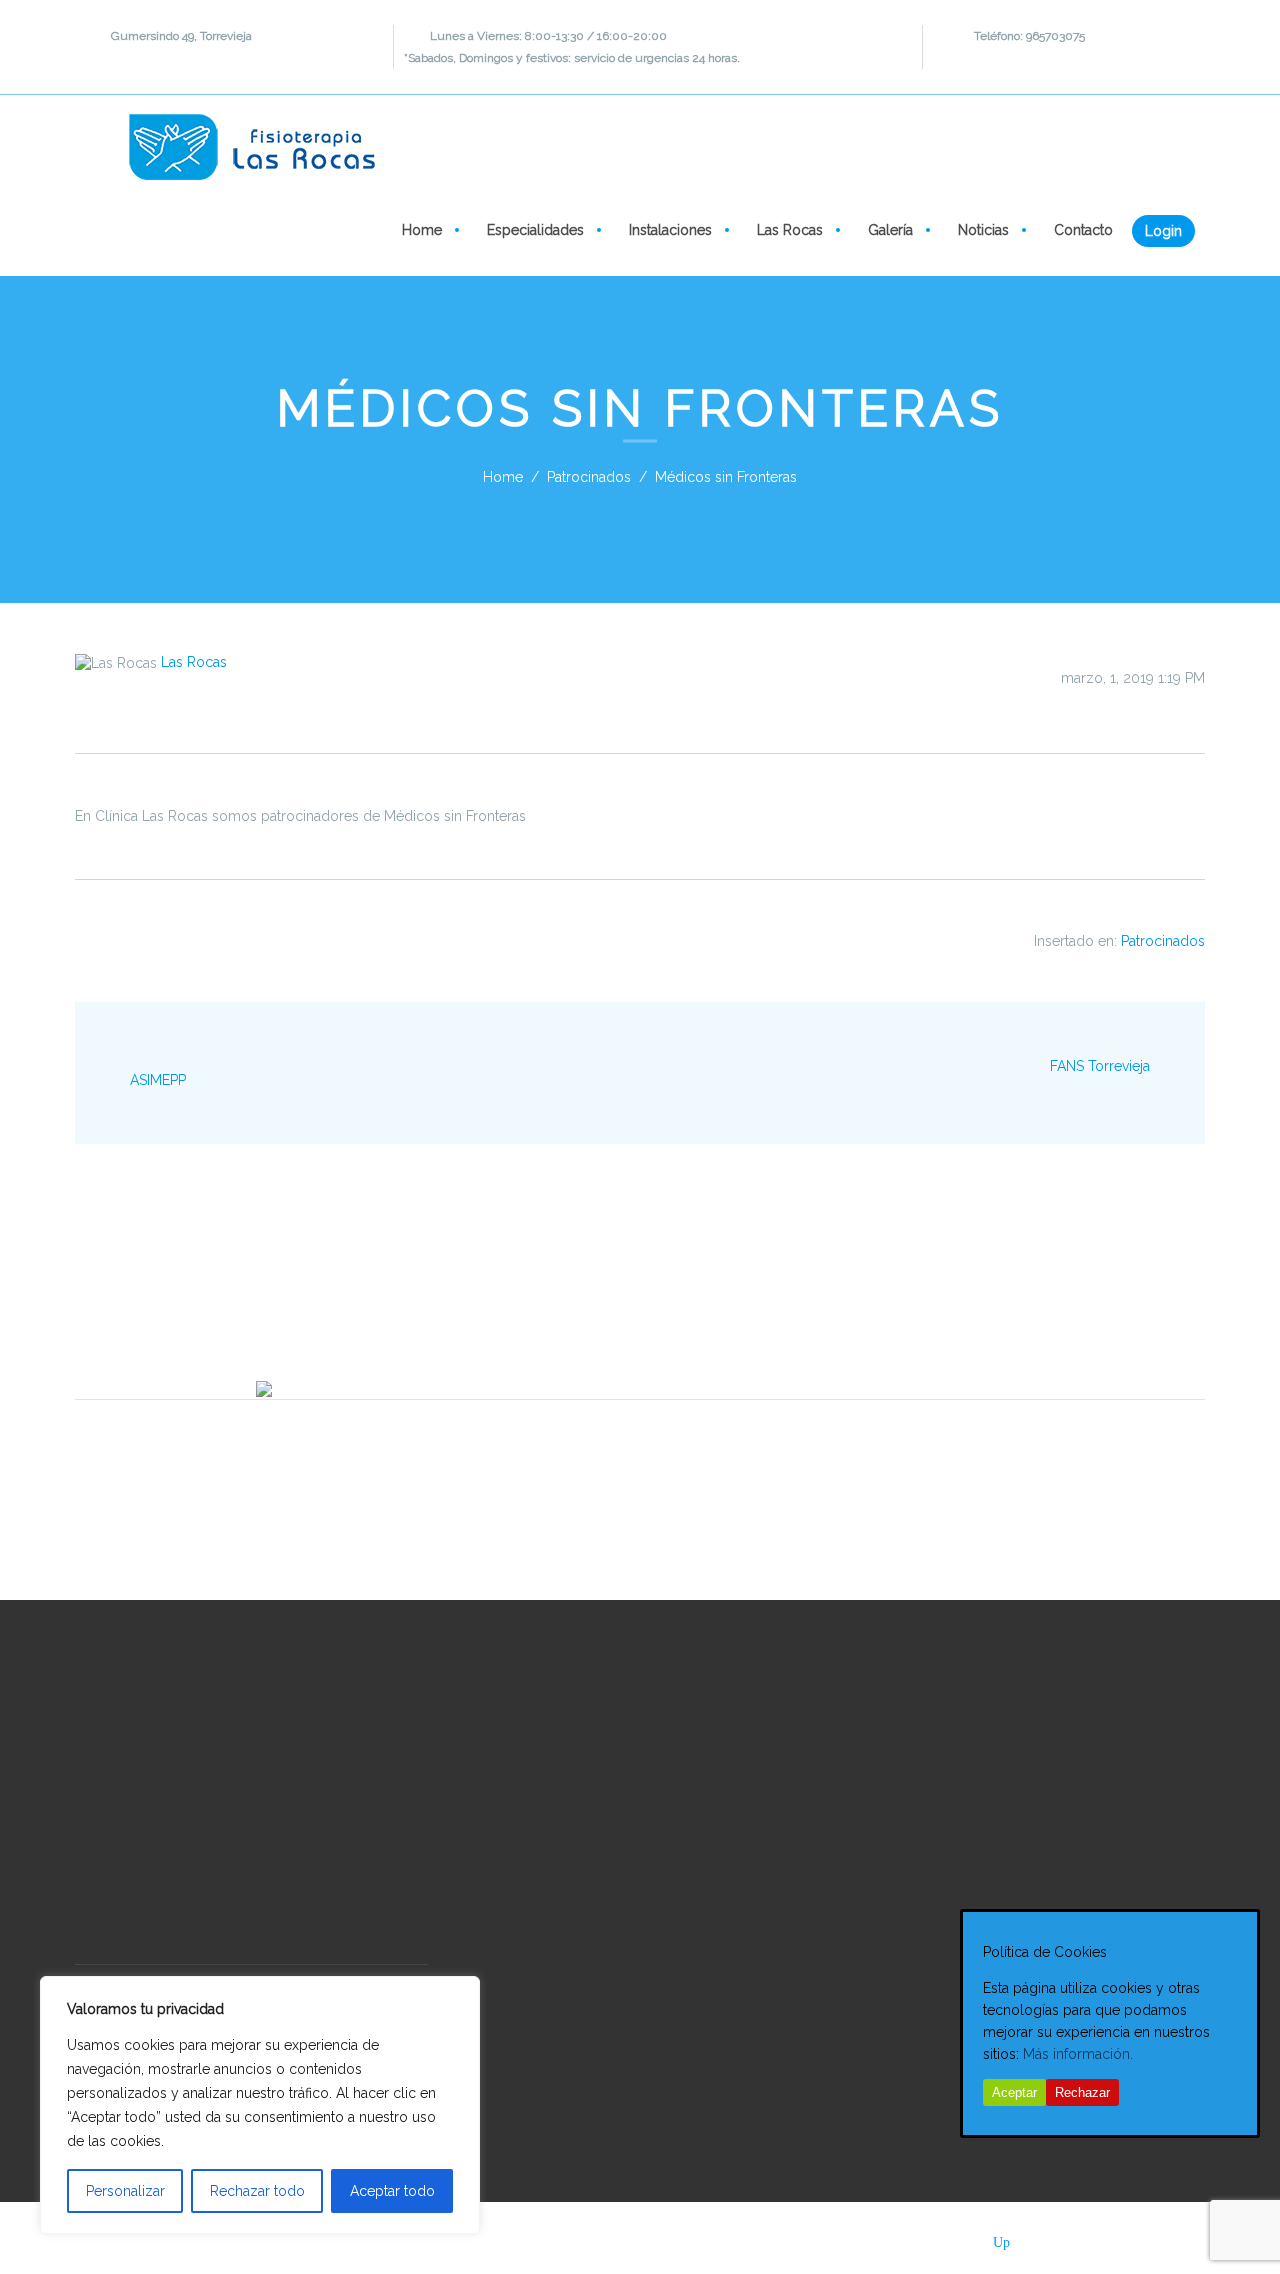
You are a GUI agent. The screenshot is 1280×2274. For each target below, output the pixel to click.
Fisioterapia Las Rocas (198, 2238)
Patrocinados (589, 477)
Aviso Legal (819, 2238)
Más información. (1078, 2054)
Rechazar (1082, 2092)
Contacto (1081, 230)
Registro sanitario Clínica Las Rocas (189, 1953)
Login (1163, 231)
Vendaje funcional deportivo (643, 2059)
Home (420, 230)
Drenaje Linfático (532, 1958)
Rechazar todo (257, 2191)
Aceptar (1014, 2092)
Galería (888, 230)
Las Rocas (788, 230)
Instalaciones (668, 230)
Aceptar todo (392, 2191)
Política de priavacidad (563, 2238)
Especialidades (533, 230)
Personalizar (125, 2191)
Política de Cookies (709, 2238)
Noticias (981, 230)
